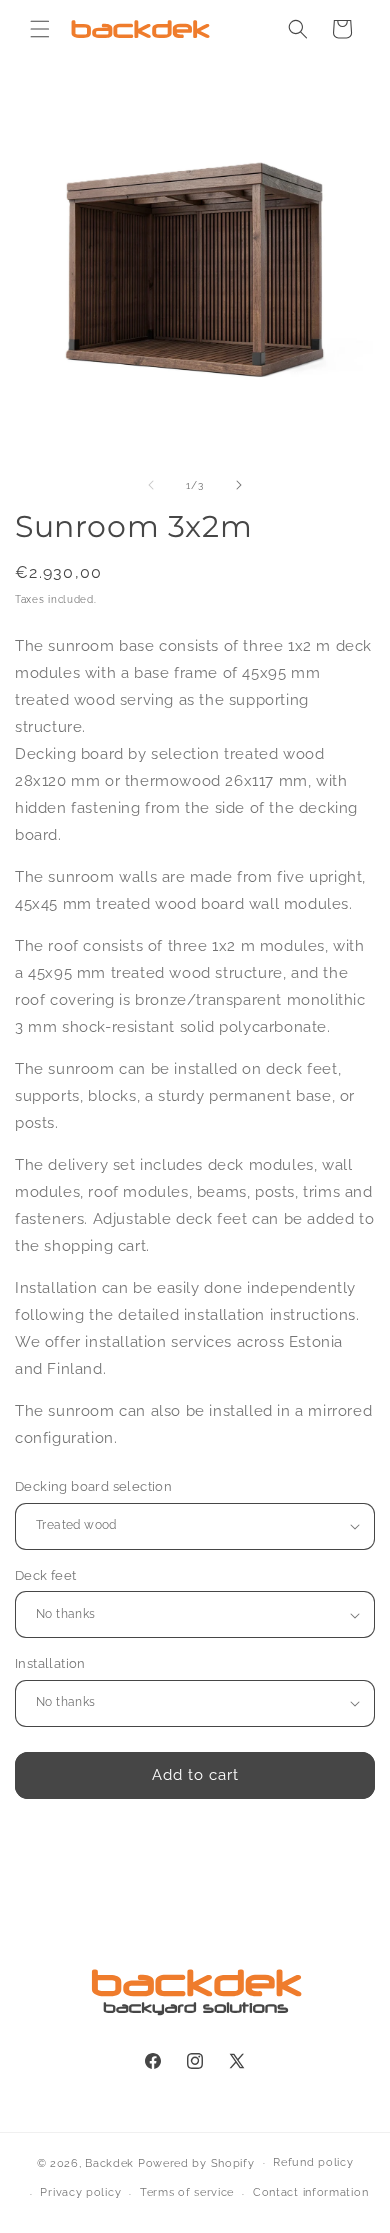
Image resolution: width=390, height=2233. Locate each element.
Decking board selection (93, 1486)
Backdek (109, 2162)
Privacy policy (80, 2192)
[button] (40, 29)
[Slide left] (151, 485)
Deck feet (46, 1575)
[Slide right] (239, 485)
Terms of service (187, 2192)
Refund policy (313, 2162)
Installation (50, 1663)
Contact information (310, 2192)
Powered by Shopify (196, 2162)
